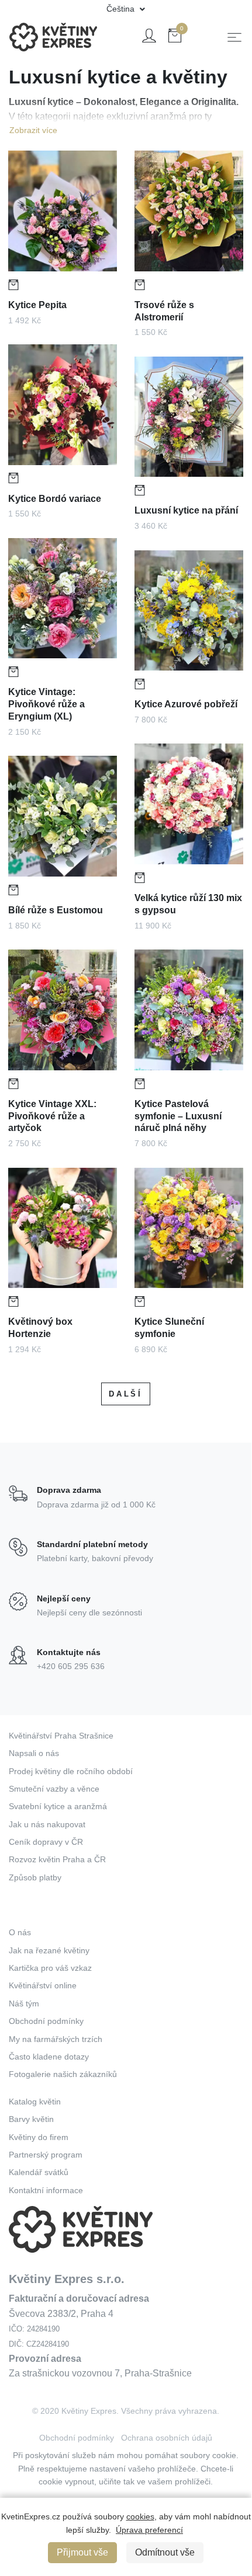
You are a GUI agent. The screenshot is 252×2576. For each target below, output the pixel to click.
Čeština (122, 9)
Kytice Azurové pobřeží (186, 704)
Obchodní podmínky (46, 2021)
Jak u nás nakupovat (47, 1824)
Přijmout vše (82, 2552)
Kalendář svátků (39, 2172)
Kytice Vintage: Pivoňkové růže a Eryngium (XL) (46, 704)
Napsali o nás (34, 1753)
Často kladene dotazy (49, 2057)
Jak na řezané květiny (49, 1950)
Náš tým (24, 2003)
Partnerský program (46, 2155)
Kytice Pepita (37, 305)
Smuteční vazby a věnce (54, 1789)
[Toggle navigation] (234, 37)
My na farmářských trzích (56, 2039)
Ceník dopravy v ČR (46, 1842)
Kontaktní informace (46, 2190)
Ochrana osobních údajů (167, 2438)
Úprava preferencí (149, 2530)
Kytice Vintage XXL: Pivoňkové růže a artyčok (52, 1116)
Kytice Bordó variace (55, 499)
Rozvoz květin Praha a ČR (57, 1859)
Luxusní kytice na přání (186, 510)
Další (126, 1394)
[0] (175, 38)
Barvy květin (31, 2119)
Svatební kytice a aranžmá (58, 1806)
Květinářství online (43, 1985)
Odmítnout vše (165, 2552)
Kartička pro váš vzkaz (50, 1968)
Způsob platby (35, 1877)
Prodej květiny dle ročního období (71, 1771)
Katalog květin (35, 2102)
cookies (140, 2516)
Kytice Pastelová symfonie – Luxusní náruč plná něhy (178, 1116)
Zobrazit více (33, 130)
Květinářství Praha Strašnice (61, 1736)
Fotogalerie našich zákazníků (63, 2074)
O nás (20, 1932)
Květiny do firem (39, 2137)
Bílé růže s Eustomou (56, 910)
